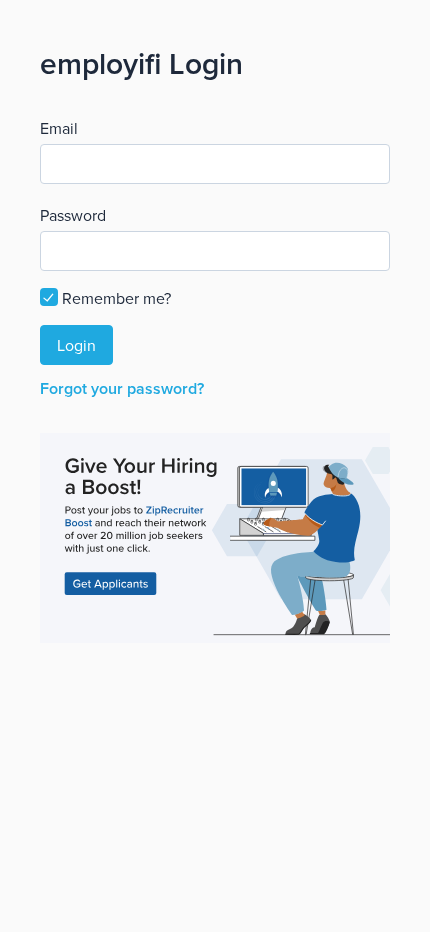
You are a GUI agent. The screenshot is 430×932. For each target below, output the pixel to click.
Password (73, 215)
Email (59, 128)
